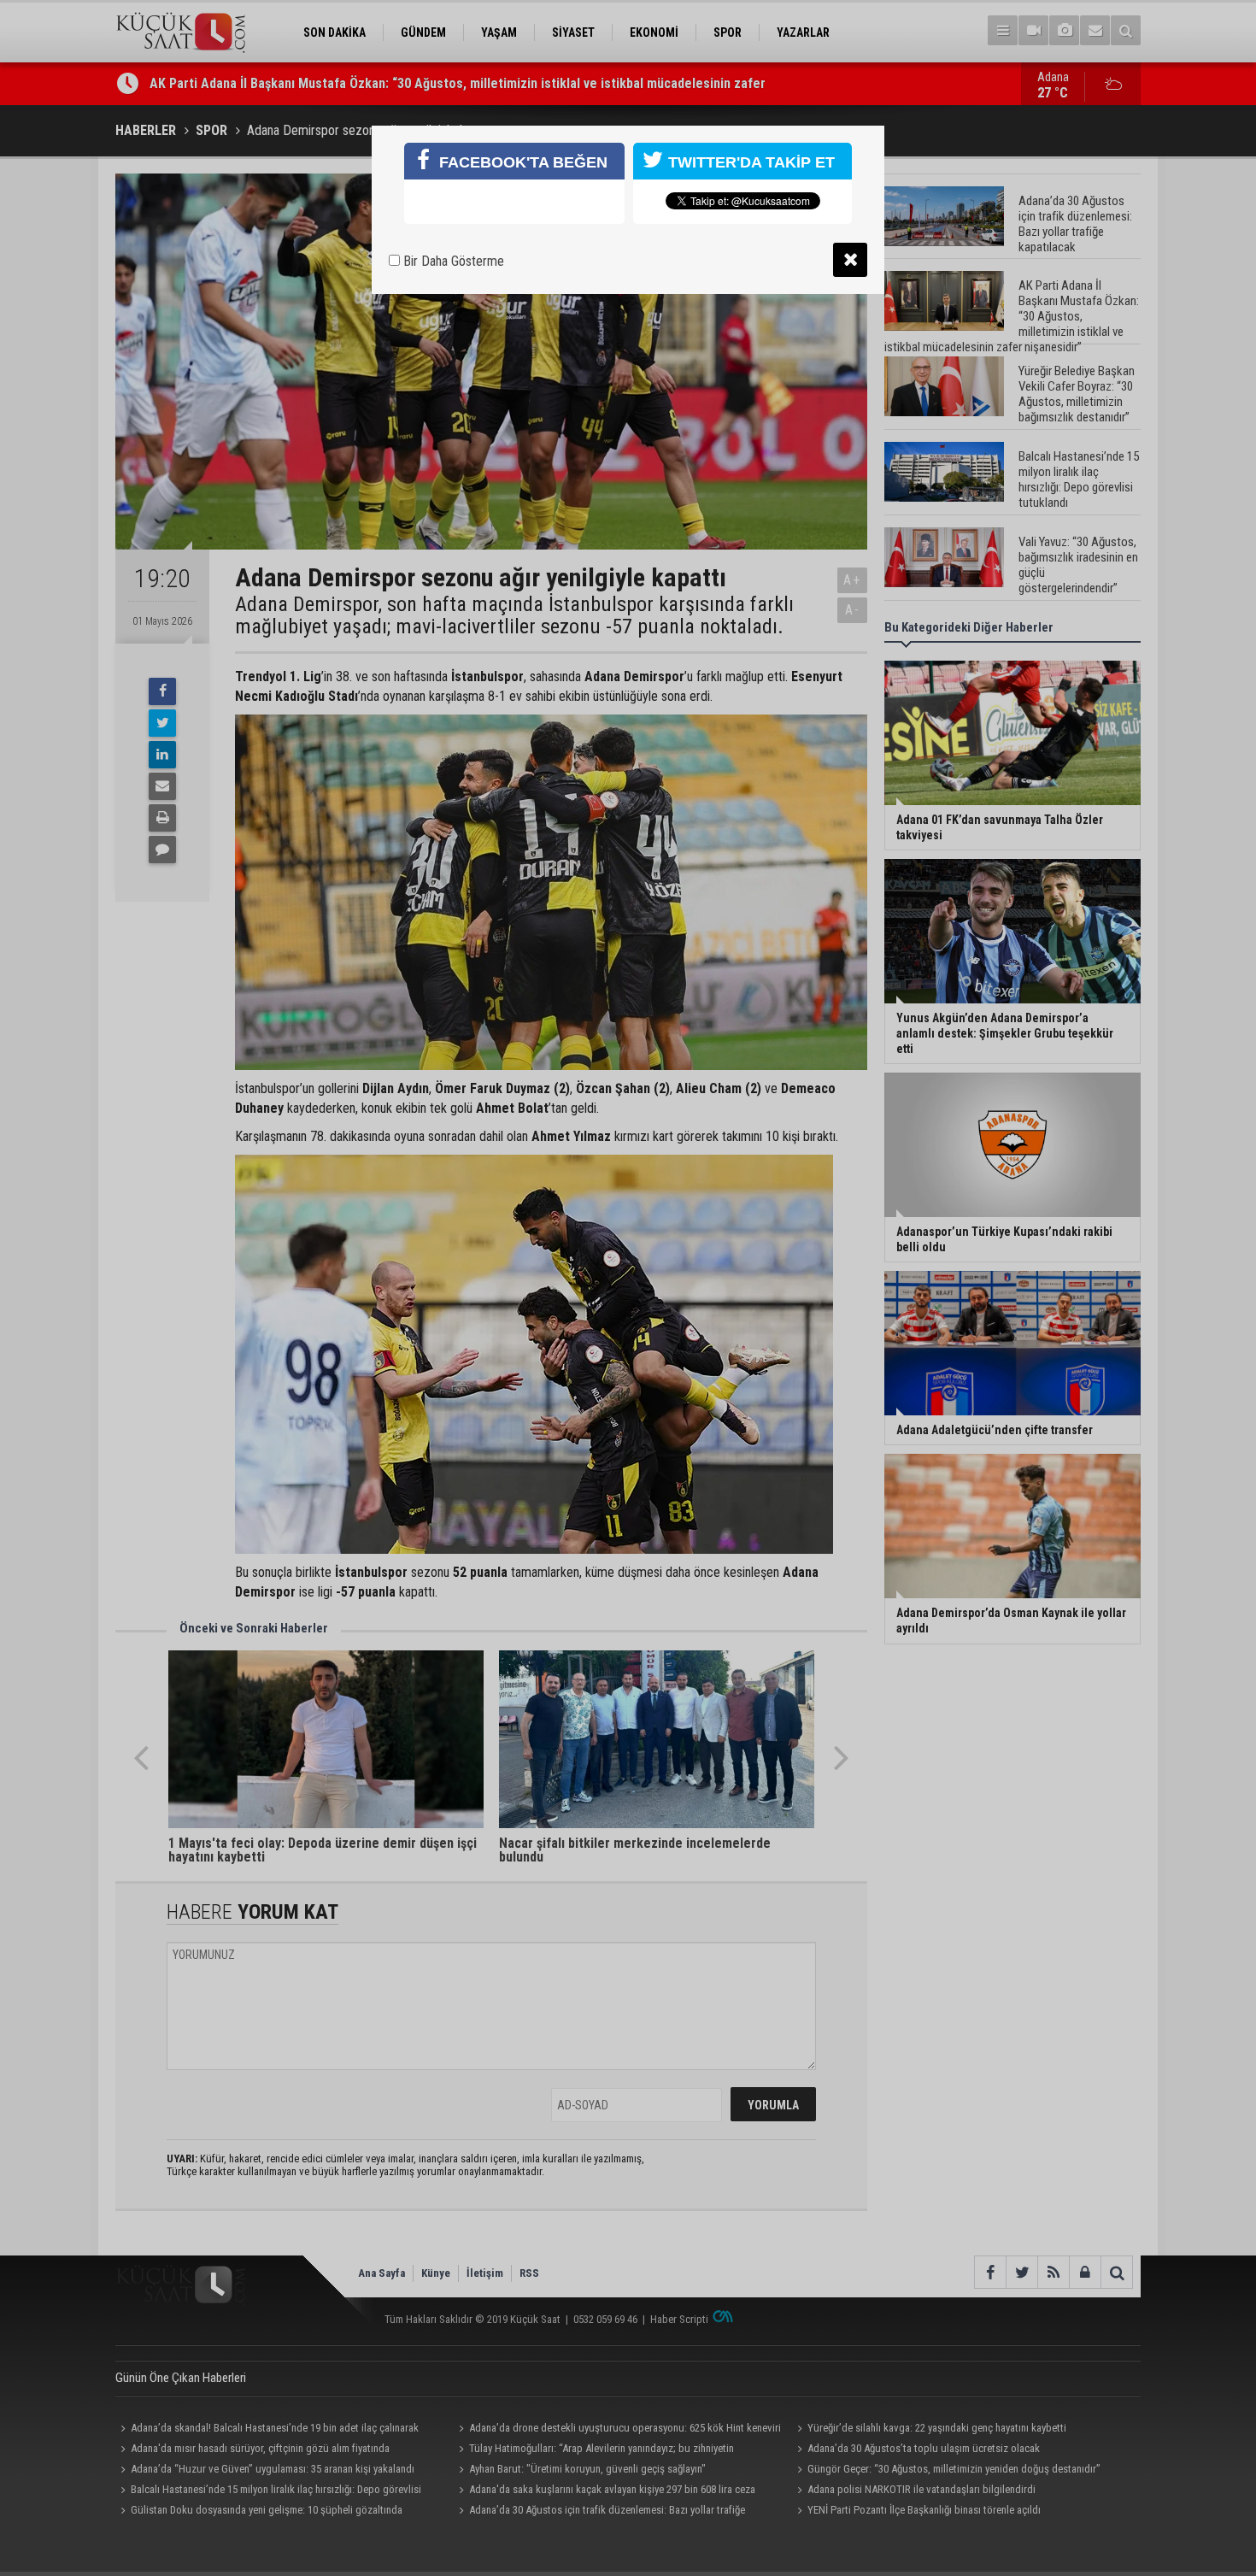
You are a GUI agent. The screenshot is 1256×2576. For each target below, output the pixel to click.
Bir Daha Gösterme (452, 261)
